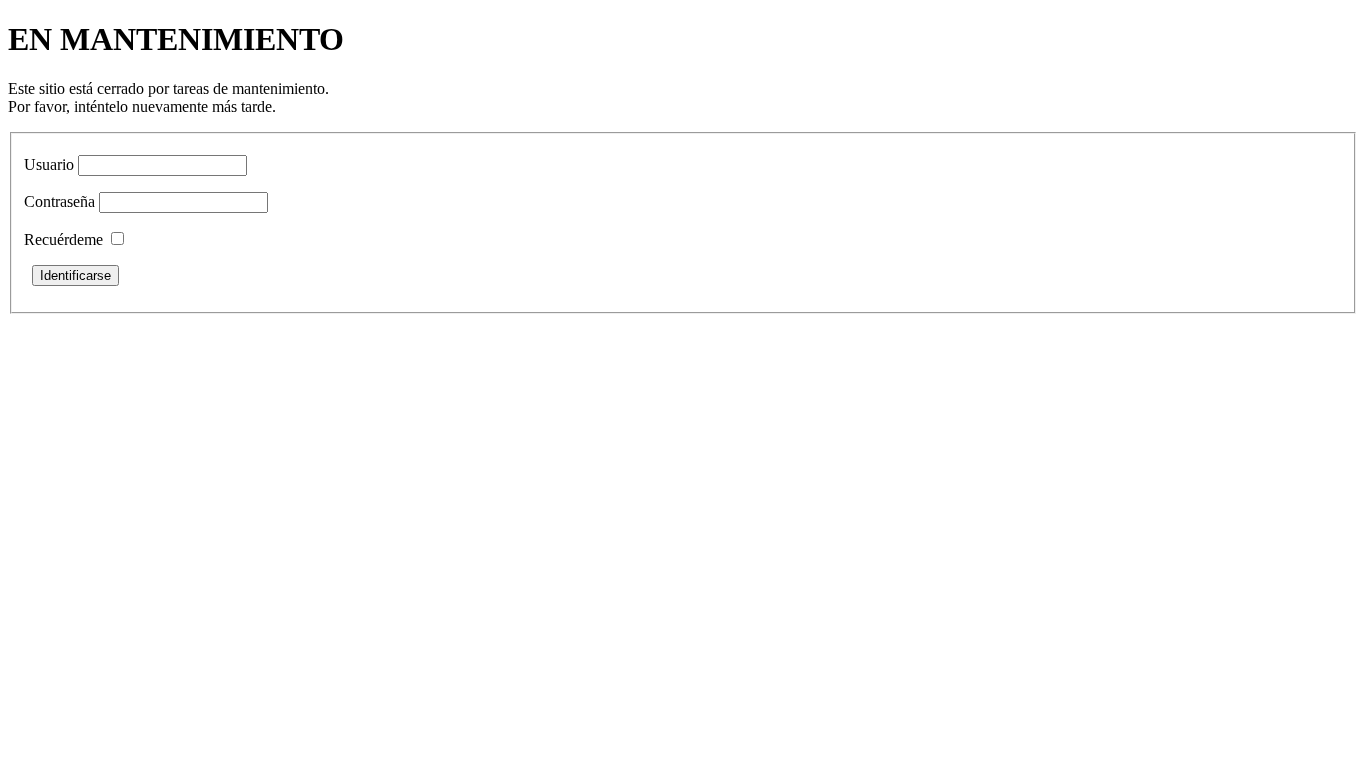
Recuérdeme (63, 239)
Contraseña (59, 201)
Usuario (49, 164)
